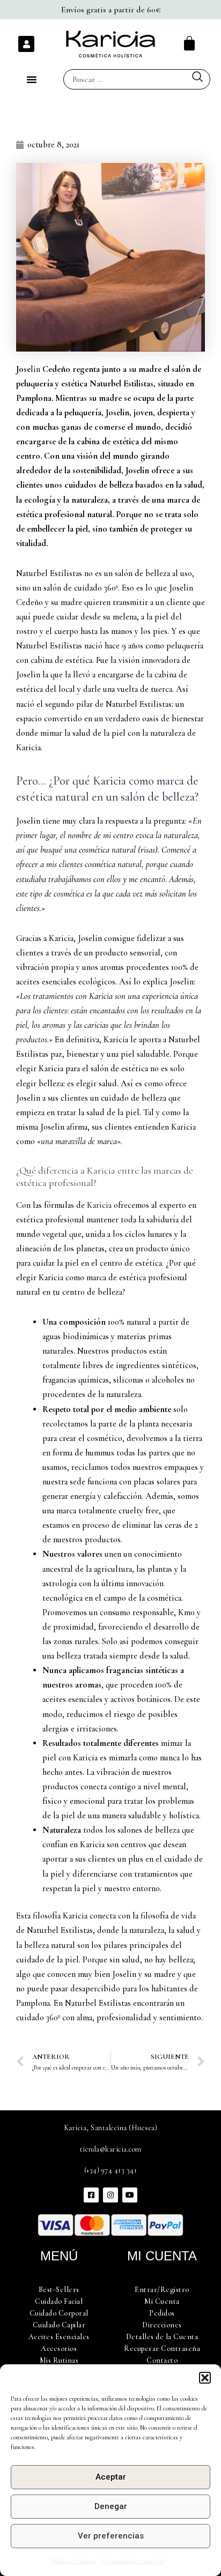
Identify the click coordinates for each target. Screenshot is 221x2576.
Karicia (100, 1205)
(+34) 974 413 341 (111, 2170)
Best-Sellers (59, 2290)
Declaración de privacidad (133, 2561)
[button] (205, 2378)
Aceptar (111, 2477)
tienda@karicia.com (111, 2149)
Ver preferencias (111, 2536)
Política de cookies (74, 2561)
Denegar (111, 2506)
